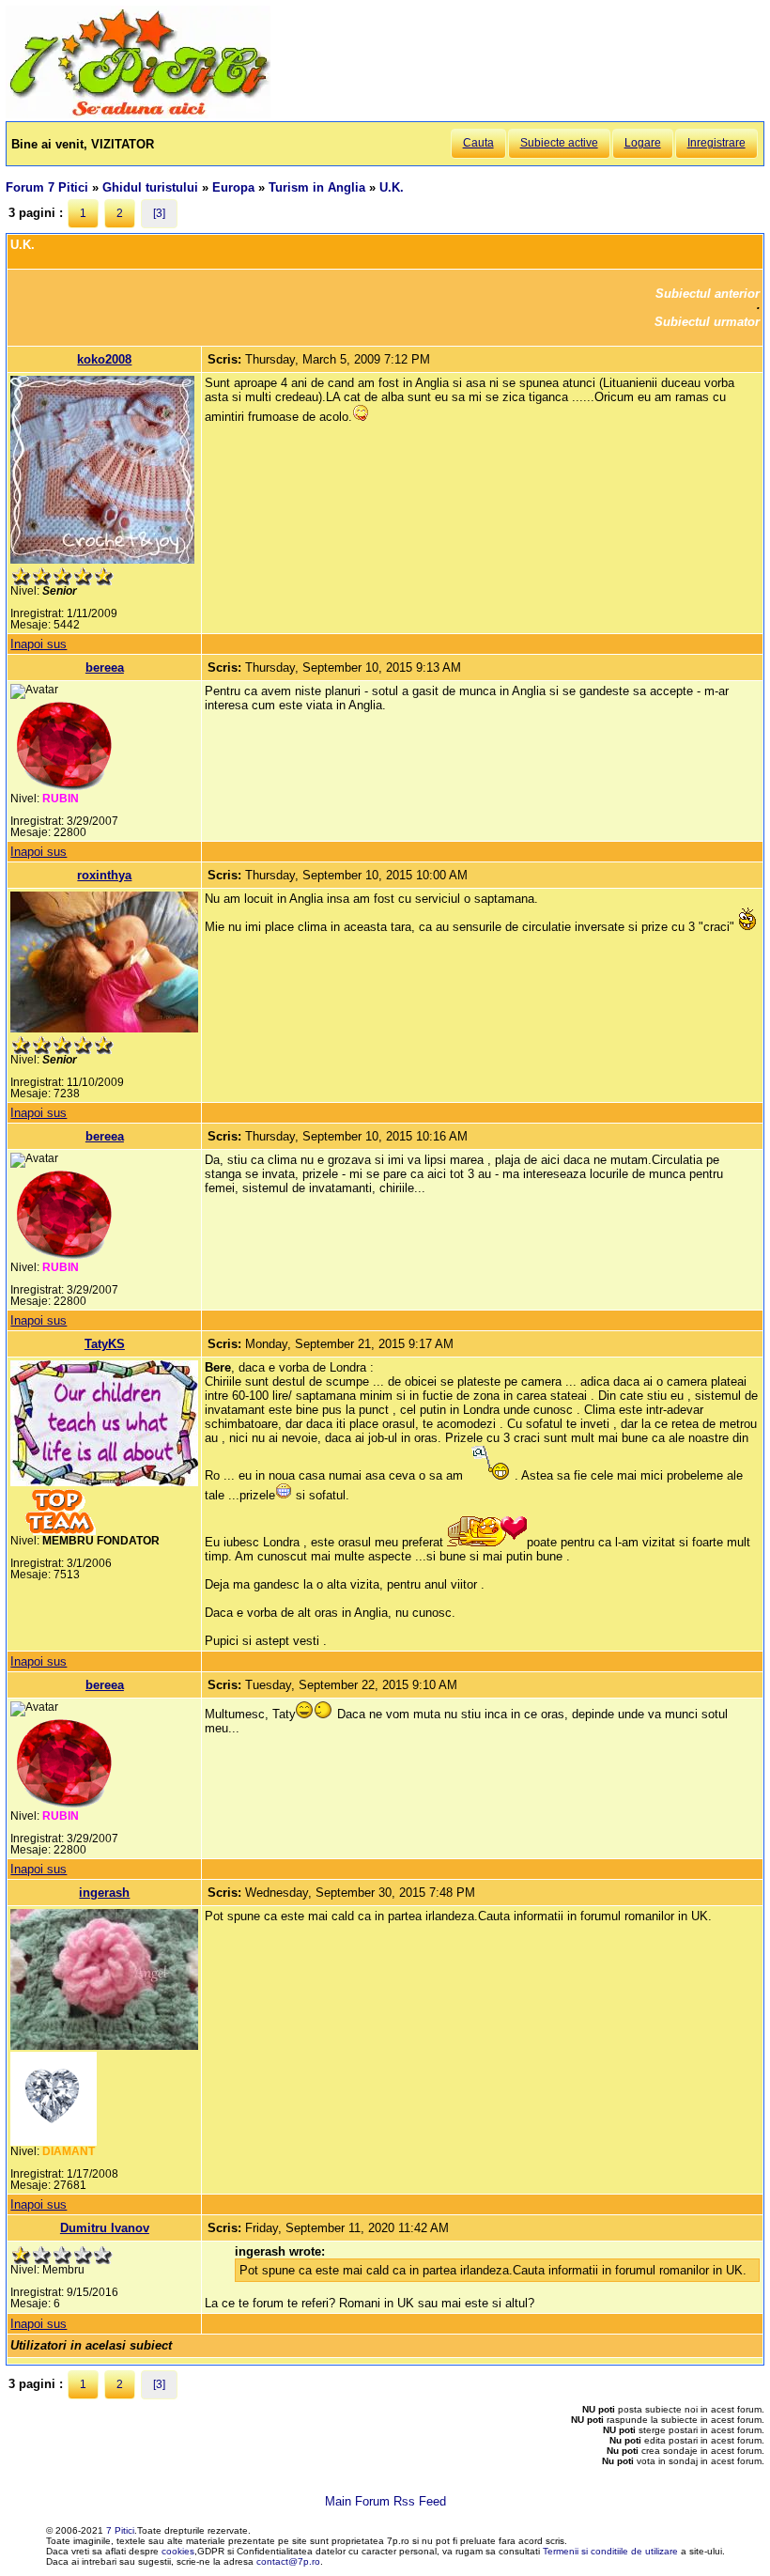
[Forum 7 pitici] (138, 114)
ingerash (104, 1893)
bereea (105, 667)
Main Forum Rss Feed (385, 2501)
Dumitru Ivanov (105, 2228)
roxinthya (104, 875)
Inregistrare (716, 143)
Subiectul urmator (707, 322)
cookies (178, 2551)
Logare (643, 143)
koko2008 (104, 359)
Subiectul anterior (708, 294)
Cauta (478, 143)
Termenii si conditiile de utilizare (610, 2551)
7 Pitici (120, 2530)
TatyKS (105, 1344)
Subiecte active (559, 143)
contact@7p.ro (288, 2561)
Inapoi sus (38, 644)
